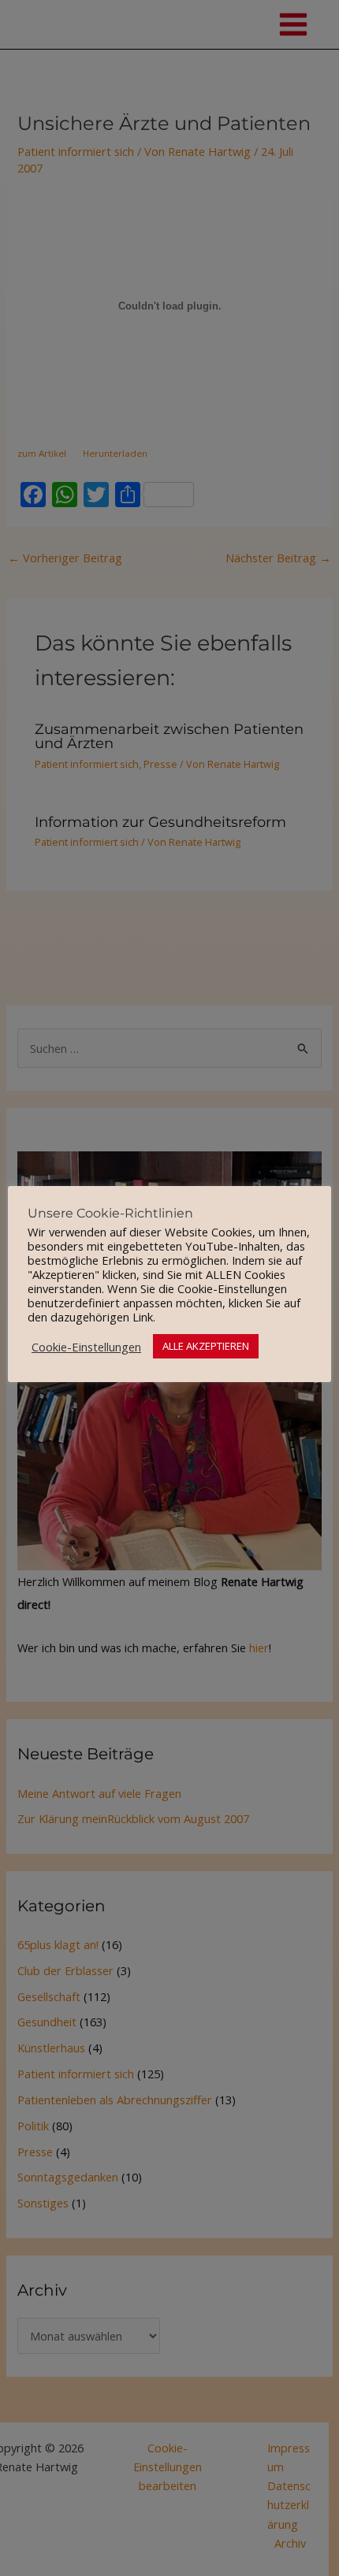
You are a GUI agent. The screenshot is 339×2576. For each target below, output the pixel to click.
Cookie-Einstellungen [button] (86, 1347)
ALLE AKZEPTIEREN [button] (206, 1346)
